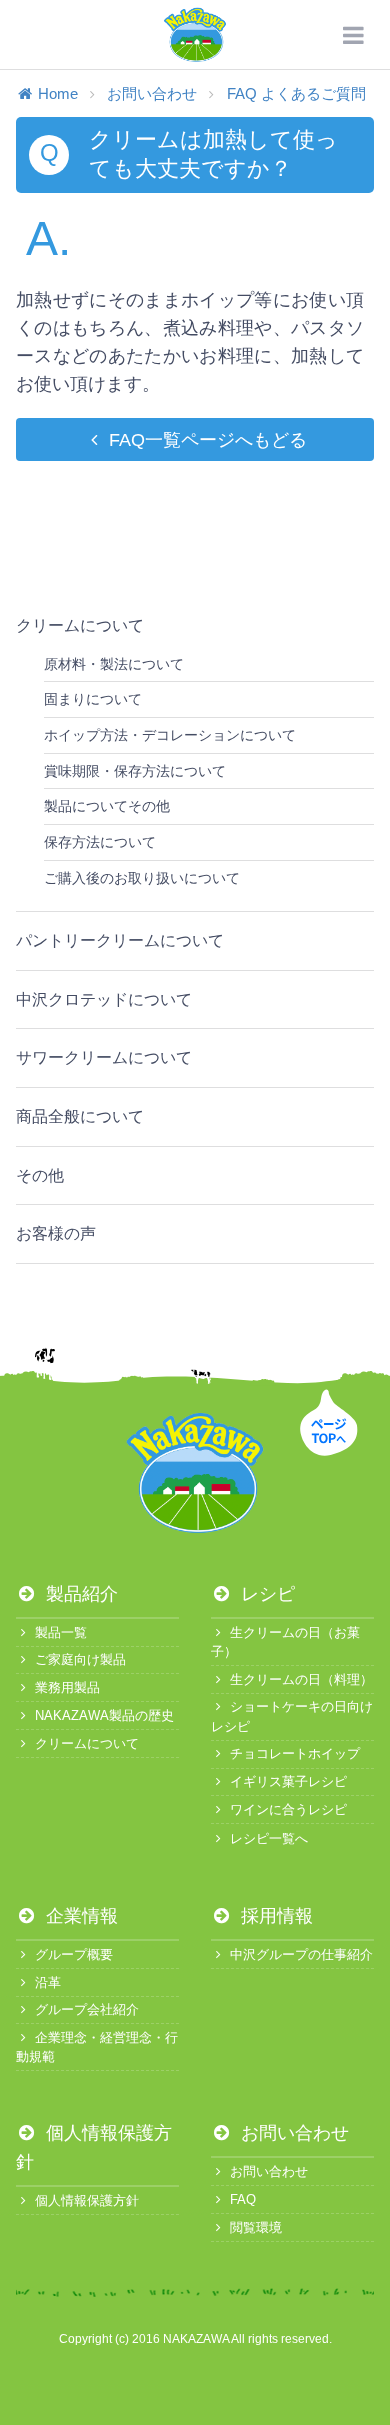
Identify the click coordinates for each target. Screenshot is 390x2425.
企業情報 (79, 1916)
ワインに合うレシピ (288, 1809)
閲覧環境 (256, 2227)
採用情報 (274, 1916)
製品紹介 (79, 1594)
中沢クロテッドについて (104, 999)
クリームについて (80, 625)
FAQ (243, 2199)
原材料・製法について (114, 664)
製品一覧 (61, 1632)
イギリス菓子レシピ (288, 1781)
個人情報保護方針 (87, 2200)
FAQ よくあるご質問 (296, 93)
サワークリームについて (104, 1057)
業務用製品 (67, 1687)
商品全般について (80, 1116)
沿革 (48, 1982)
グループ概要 (74, 1954)
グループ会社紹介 (87, 2009)
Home (58, 93)
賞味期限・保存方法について (135, 771)
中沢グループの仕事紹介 (301, 1954)
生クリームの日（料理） (301, 1679)
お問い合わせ (152, 93)
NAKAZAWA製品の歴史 (104, 1715)
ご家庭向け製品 (80, 1659)
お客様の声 (56, 1233)
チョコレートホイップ (295, 1753)
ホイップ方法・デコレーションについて (170, 735)
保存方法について (100, 842)
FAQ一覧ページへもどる (207, 440)
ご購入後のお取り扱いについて (142, 878)
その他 (40, 1175)
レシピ (265, 1594)
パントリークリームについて (120, 940)
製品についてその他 (107, 806)
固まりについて (93, 699)
